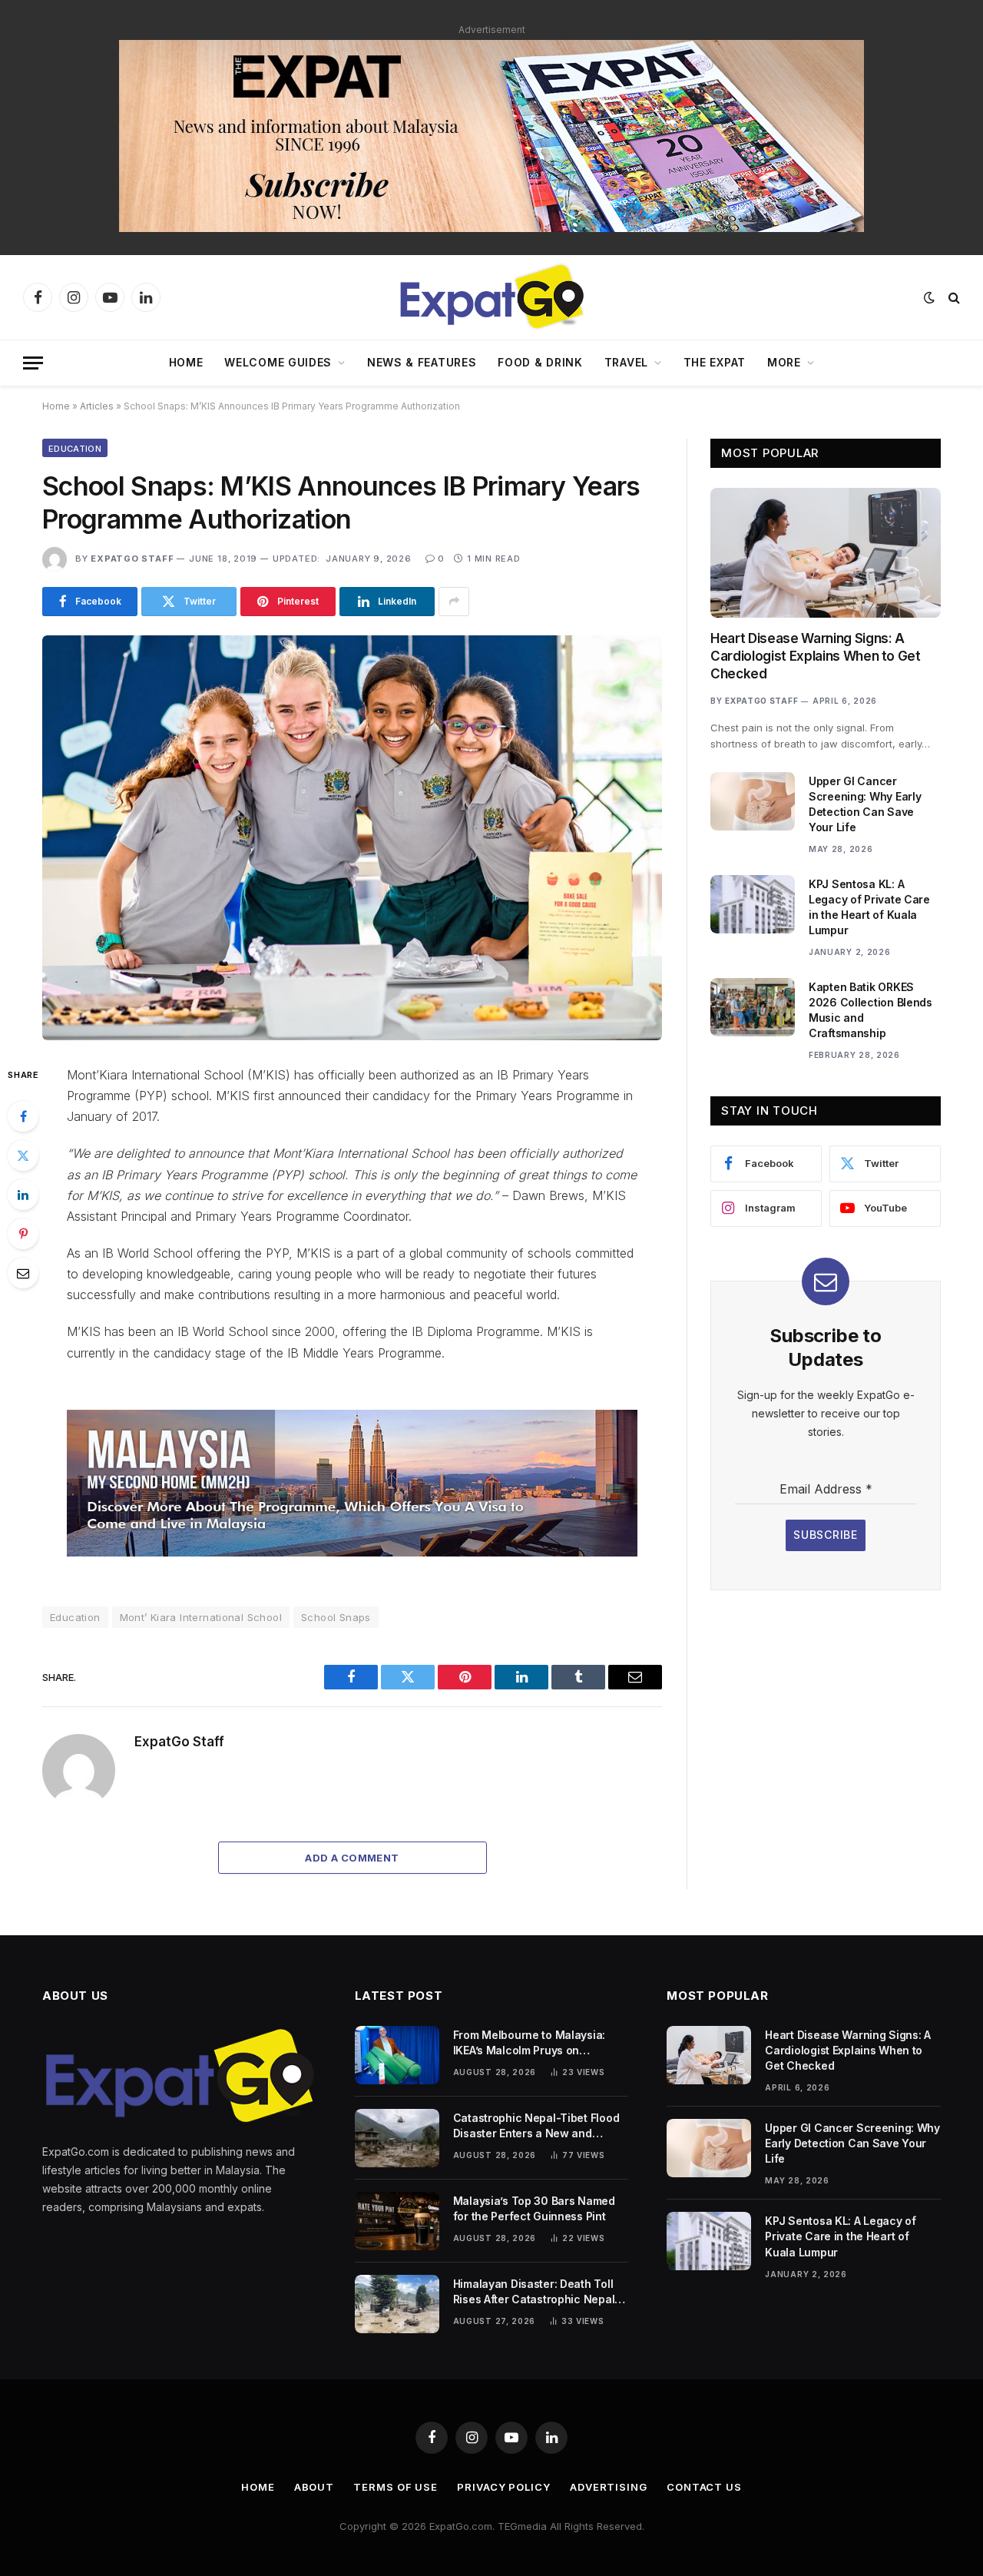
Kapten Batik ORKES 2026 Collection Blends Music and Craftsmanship (870, 1010)
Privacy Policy (504, 2487)
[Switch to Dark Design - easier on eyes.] (929, 297)
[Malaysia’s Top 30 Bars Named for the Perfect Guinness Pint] (397, 2221)
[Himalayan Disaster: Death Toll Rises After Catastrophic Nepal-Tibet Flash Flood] (397, 2304)
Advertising (609, 2487)
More (784, 362)
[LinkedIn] (23, 1195)
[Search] (953, 298)
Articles (97, 406)
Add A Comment (352, 1858)
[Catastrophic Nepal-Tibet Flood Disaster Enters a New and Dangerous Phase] (397, 2138)
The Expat (715, 362)
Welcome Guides (278, 362)
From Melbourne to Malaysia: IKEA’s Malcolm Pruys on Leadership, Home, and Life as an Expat (541, 2043)
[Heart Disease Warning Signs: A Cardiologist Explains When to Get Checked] (826, 553)
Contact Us (704, 2487)
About (314, 2487)
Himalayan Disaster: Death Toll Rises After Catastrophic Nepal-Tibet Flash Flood (536, 2292)
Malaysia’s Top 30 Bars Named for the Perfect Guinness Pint (534, 2208)
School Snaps (336, 1617)
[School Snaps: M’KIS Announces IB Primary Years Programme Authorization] (352, 838)
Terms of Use (396, 2487)
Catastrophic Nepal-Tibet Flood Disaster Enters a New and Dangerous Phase (536, 2126)
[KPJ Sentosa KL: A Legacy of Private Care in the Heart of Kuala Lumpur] (753, 904)
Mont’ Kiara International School (201, 1617)
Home (186, 362)
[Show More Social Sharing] (454, 602)
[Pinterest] (23, 1234)
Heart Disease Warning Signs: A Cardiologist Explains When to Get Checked (816, 656)
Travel (626, 362)
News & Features (422, 362)
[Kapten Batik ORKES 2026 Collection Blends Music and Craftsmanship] (753, 1007)
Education (75, 449)
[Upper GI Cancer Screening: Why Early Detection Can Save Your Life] (753, 801)
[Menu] (33, 363)
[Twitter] (23, 1155)
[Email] (23, 1273)
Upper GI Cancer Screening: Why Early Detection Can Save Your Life (865, 804)
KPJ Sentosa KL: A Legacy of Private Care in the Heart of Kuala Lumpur (869, 907)
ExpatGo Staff (132, 559)
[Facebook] (23, 1116)
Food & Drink (540, 362)
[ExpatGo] (491, 297)
